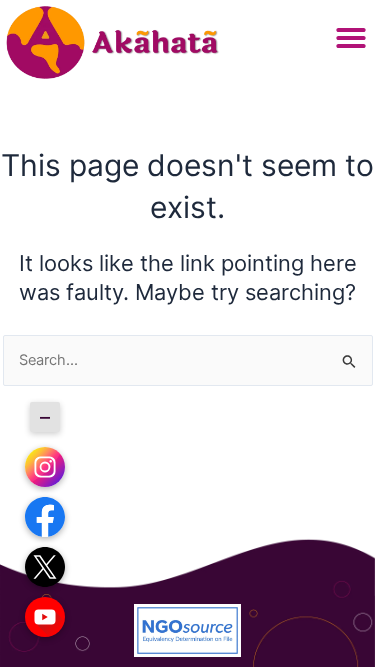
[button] (351, 38)
